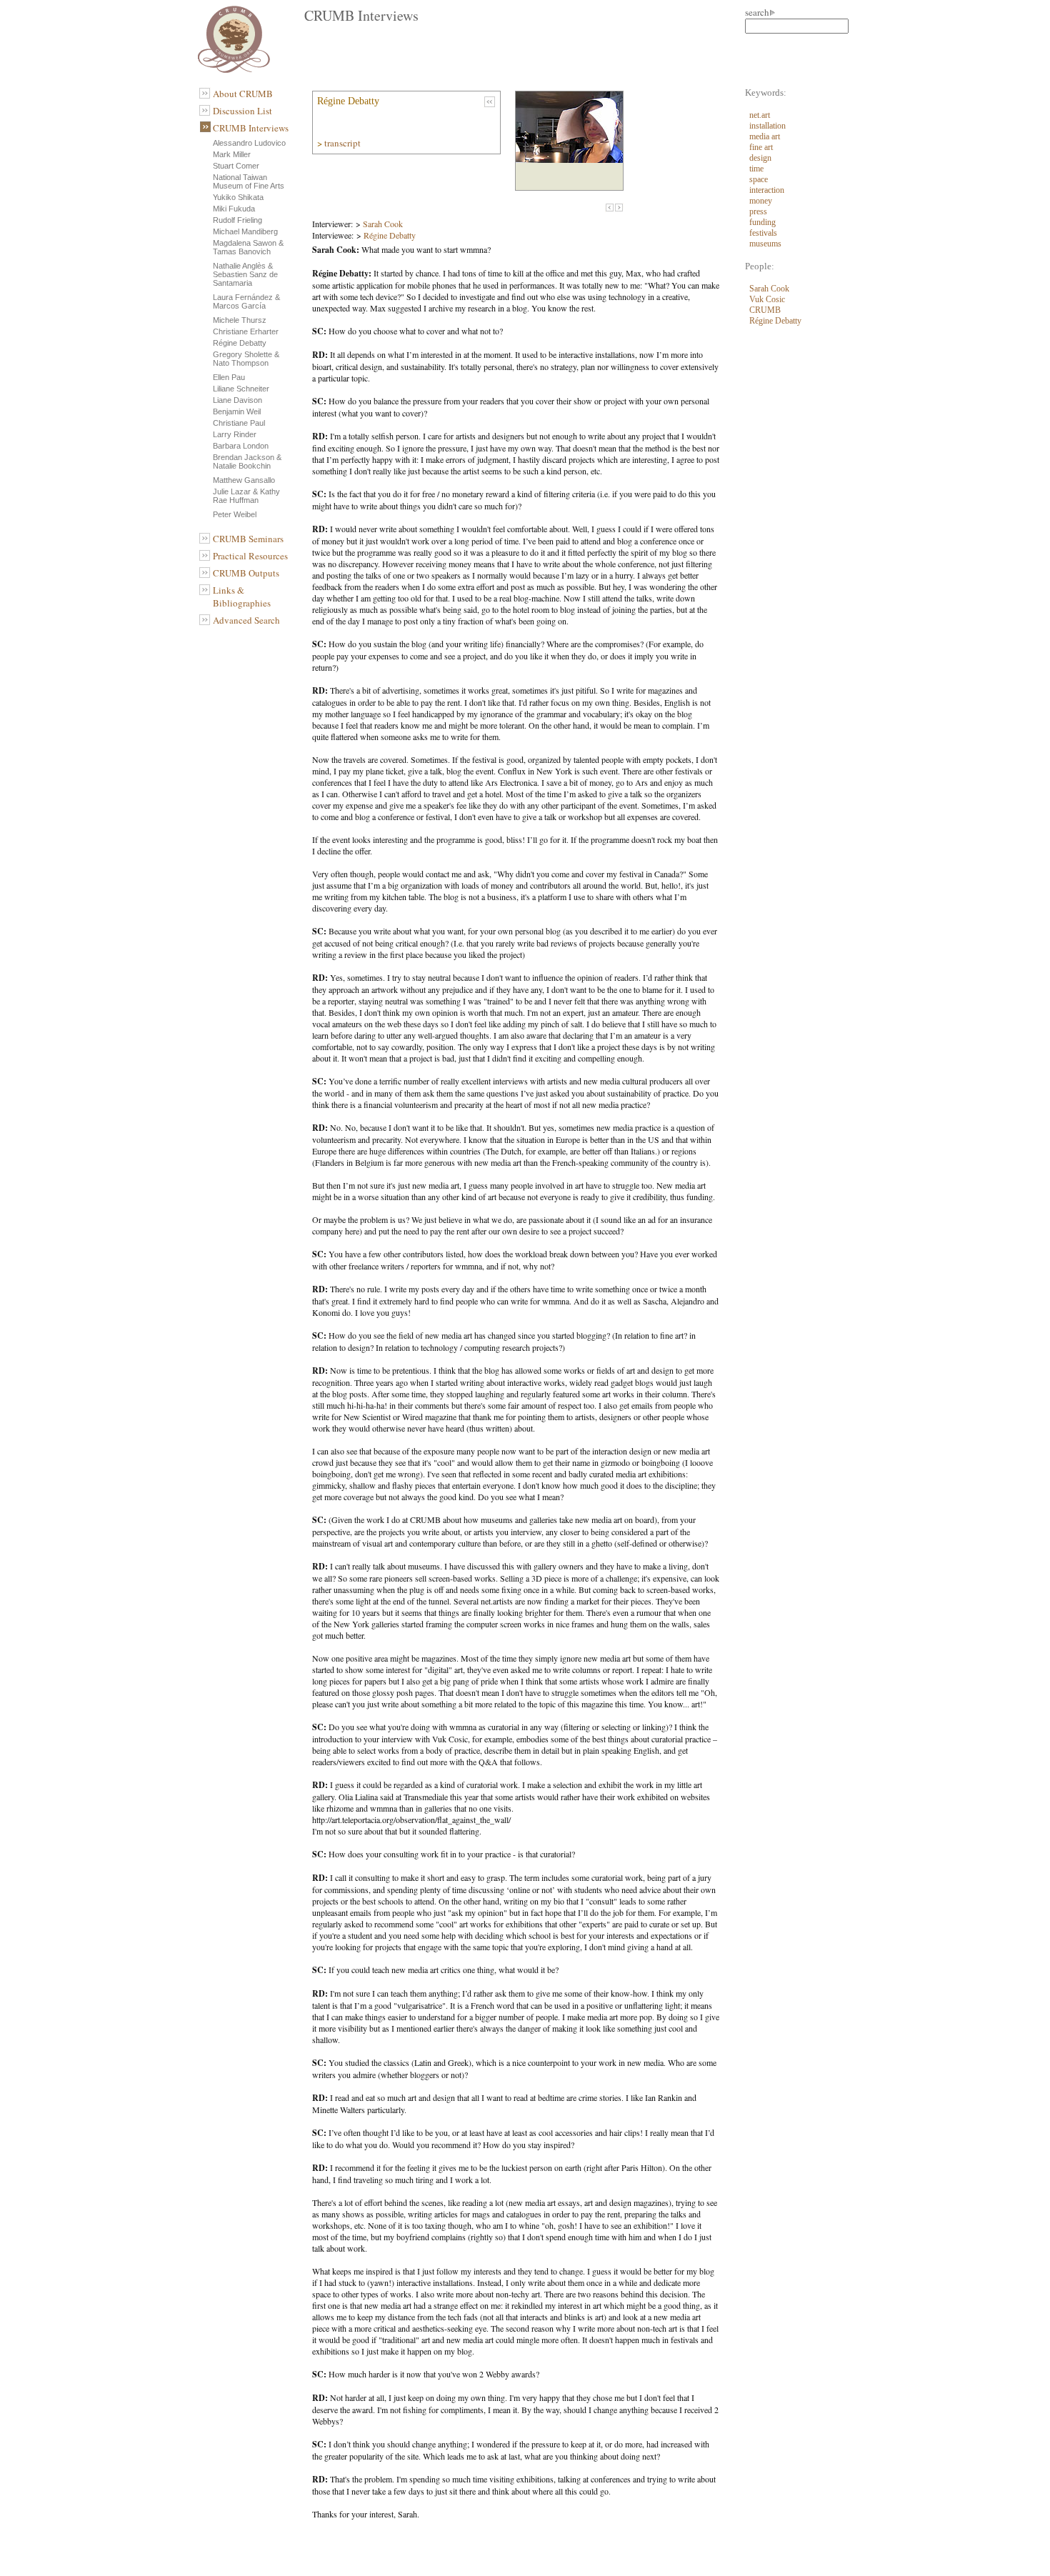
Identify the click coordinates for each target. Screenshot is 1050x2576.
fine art (761, 147)
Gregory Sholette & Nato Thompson (246, 359)
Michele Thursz (240, 320)
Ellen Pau (229, 377)
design (760, 158)
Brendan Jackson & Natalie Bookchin (247, 461)
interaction (767, 190)
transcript (344, 143)
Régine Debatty (240, 343)
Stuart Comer (236, 166)
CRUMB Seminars (248, 539)
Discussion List (242, 111)
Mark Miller (232, 154)
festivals (763, 233)
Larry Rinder (235, 434)
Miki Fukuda (234, 209)
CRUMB (765, 310)
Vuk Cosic (767, 299)
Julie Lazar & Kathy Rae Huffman (246, 496)
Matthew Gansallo (244, 480)
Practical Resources (250, 556)
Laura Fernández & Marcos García (246, 301)
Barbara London (241, 446)
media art (765, 136)
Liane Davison (237, 400)
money (761, 201)
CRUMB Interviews (251, 128)
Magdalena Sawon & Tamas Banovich (248, 247)
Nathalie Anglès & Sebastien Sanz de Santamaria (245, 274)
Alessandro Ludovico (249, 143)
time (756, 169)
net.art (760, 115)
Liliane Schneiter (241, 389)
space (759, 179)
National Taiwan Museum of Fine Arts (249, 181)
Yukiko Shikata (238, 197)
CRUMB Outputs (246, 573)
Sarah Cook (383, 224)
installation (767, 126)
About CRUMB (243, 94)
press (758, 211)
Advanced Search (246, 620)
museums (765, 244)
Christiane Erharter (246, 331)
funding (762, 222)
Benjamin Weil (237, 411)
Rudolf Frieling (237, 220)
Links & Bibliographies (242, 596)
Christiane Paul (239, 423)
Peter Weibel (235, 514)
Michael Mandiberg (245, 231)
